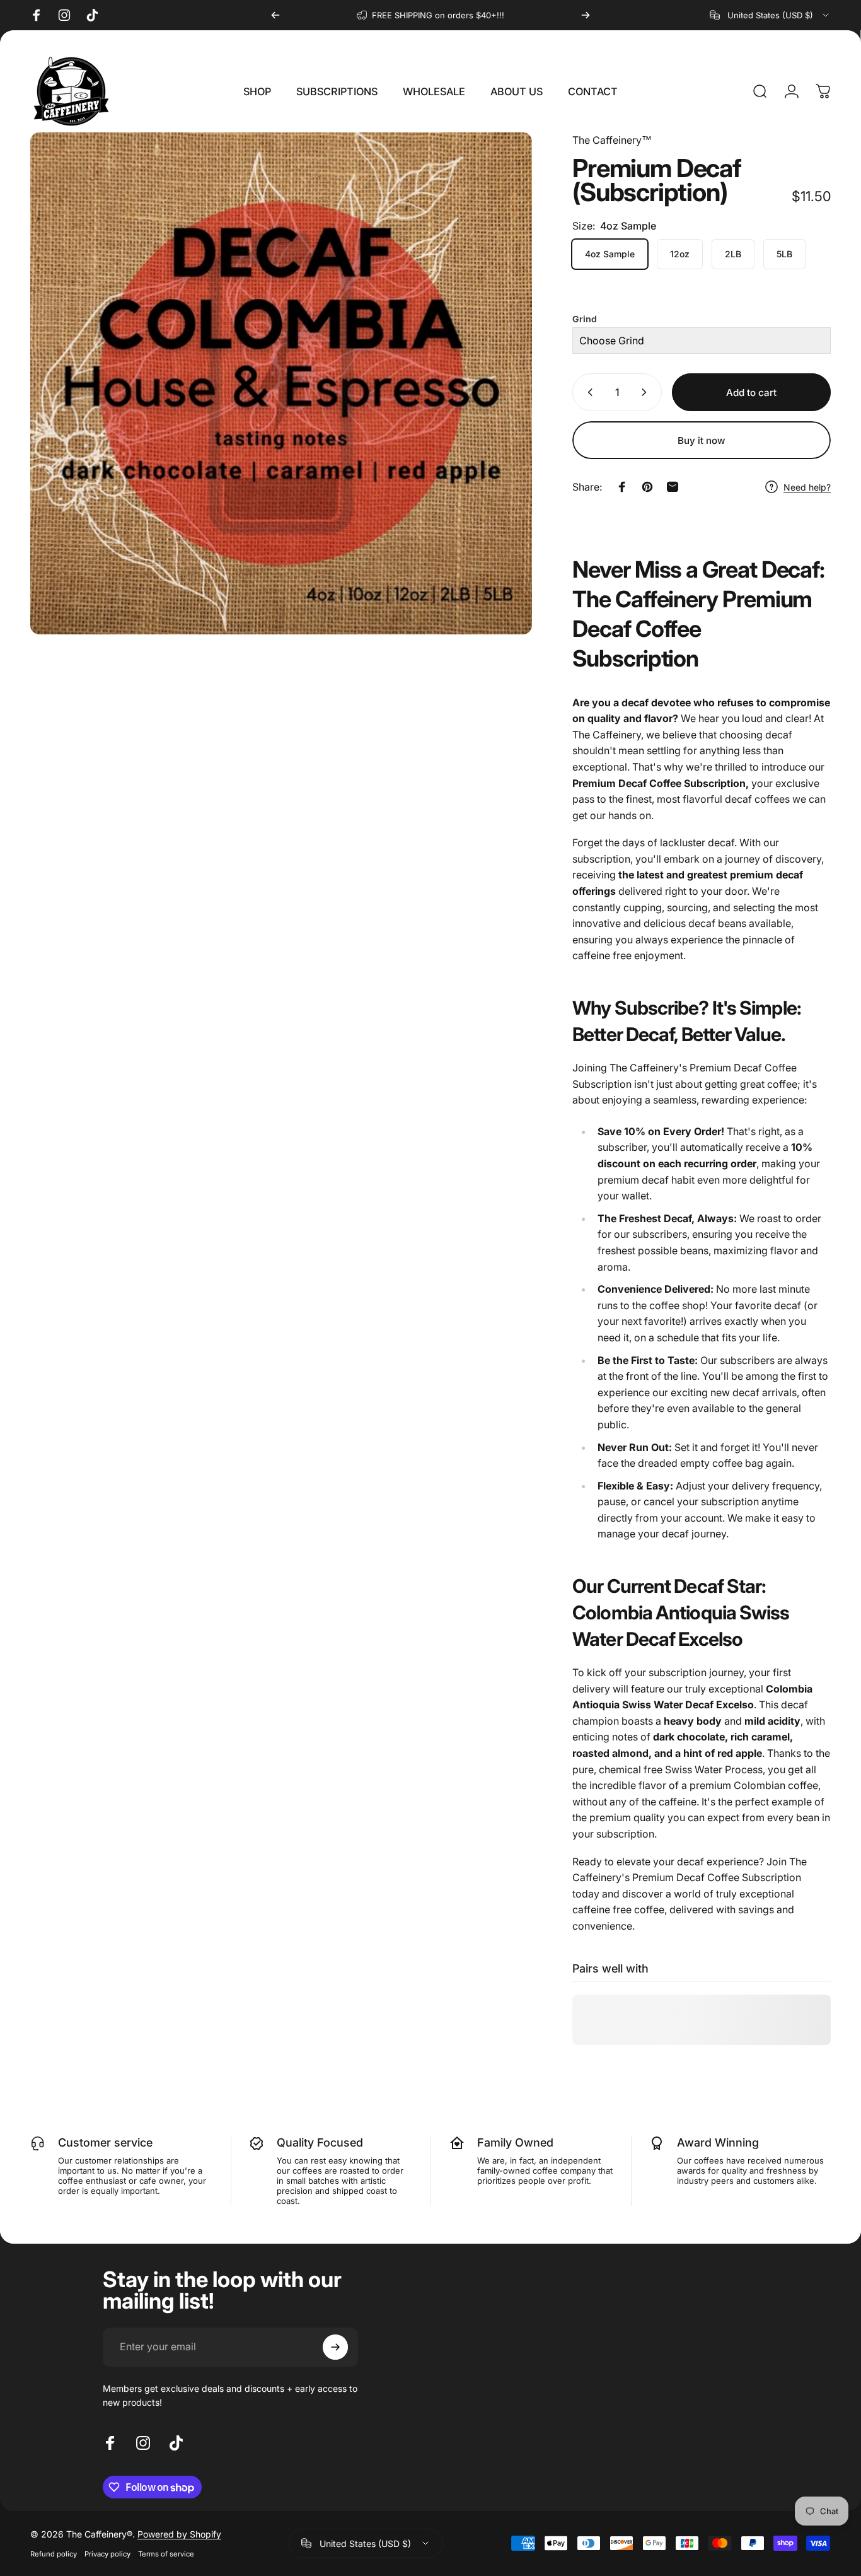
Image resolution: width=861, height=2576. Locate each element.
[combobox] (770, 15)
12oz (680, 254)
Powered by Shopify (179, 2534)
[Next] (586, 15)
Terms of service (166, 2554)
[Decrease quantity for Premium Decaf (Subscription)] (587, 392)
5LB (784, 254)
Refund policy (54, 2554)
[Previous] (275, 15)
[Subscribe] (335, 2347)
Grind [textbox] (585, 319)
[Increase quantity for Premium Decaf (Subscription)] (647, 392)
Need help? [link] (807, 487)
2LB (733, 254)
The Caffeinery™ (612, 140)
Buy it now (702, 440)
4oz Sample (610, 254)
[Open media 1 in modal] (281, 383)
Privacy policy (107, 2554)
